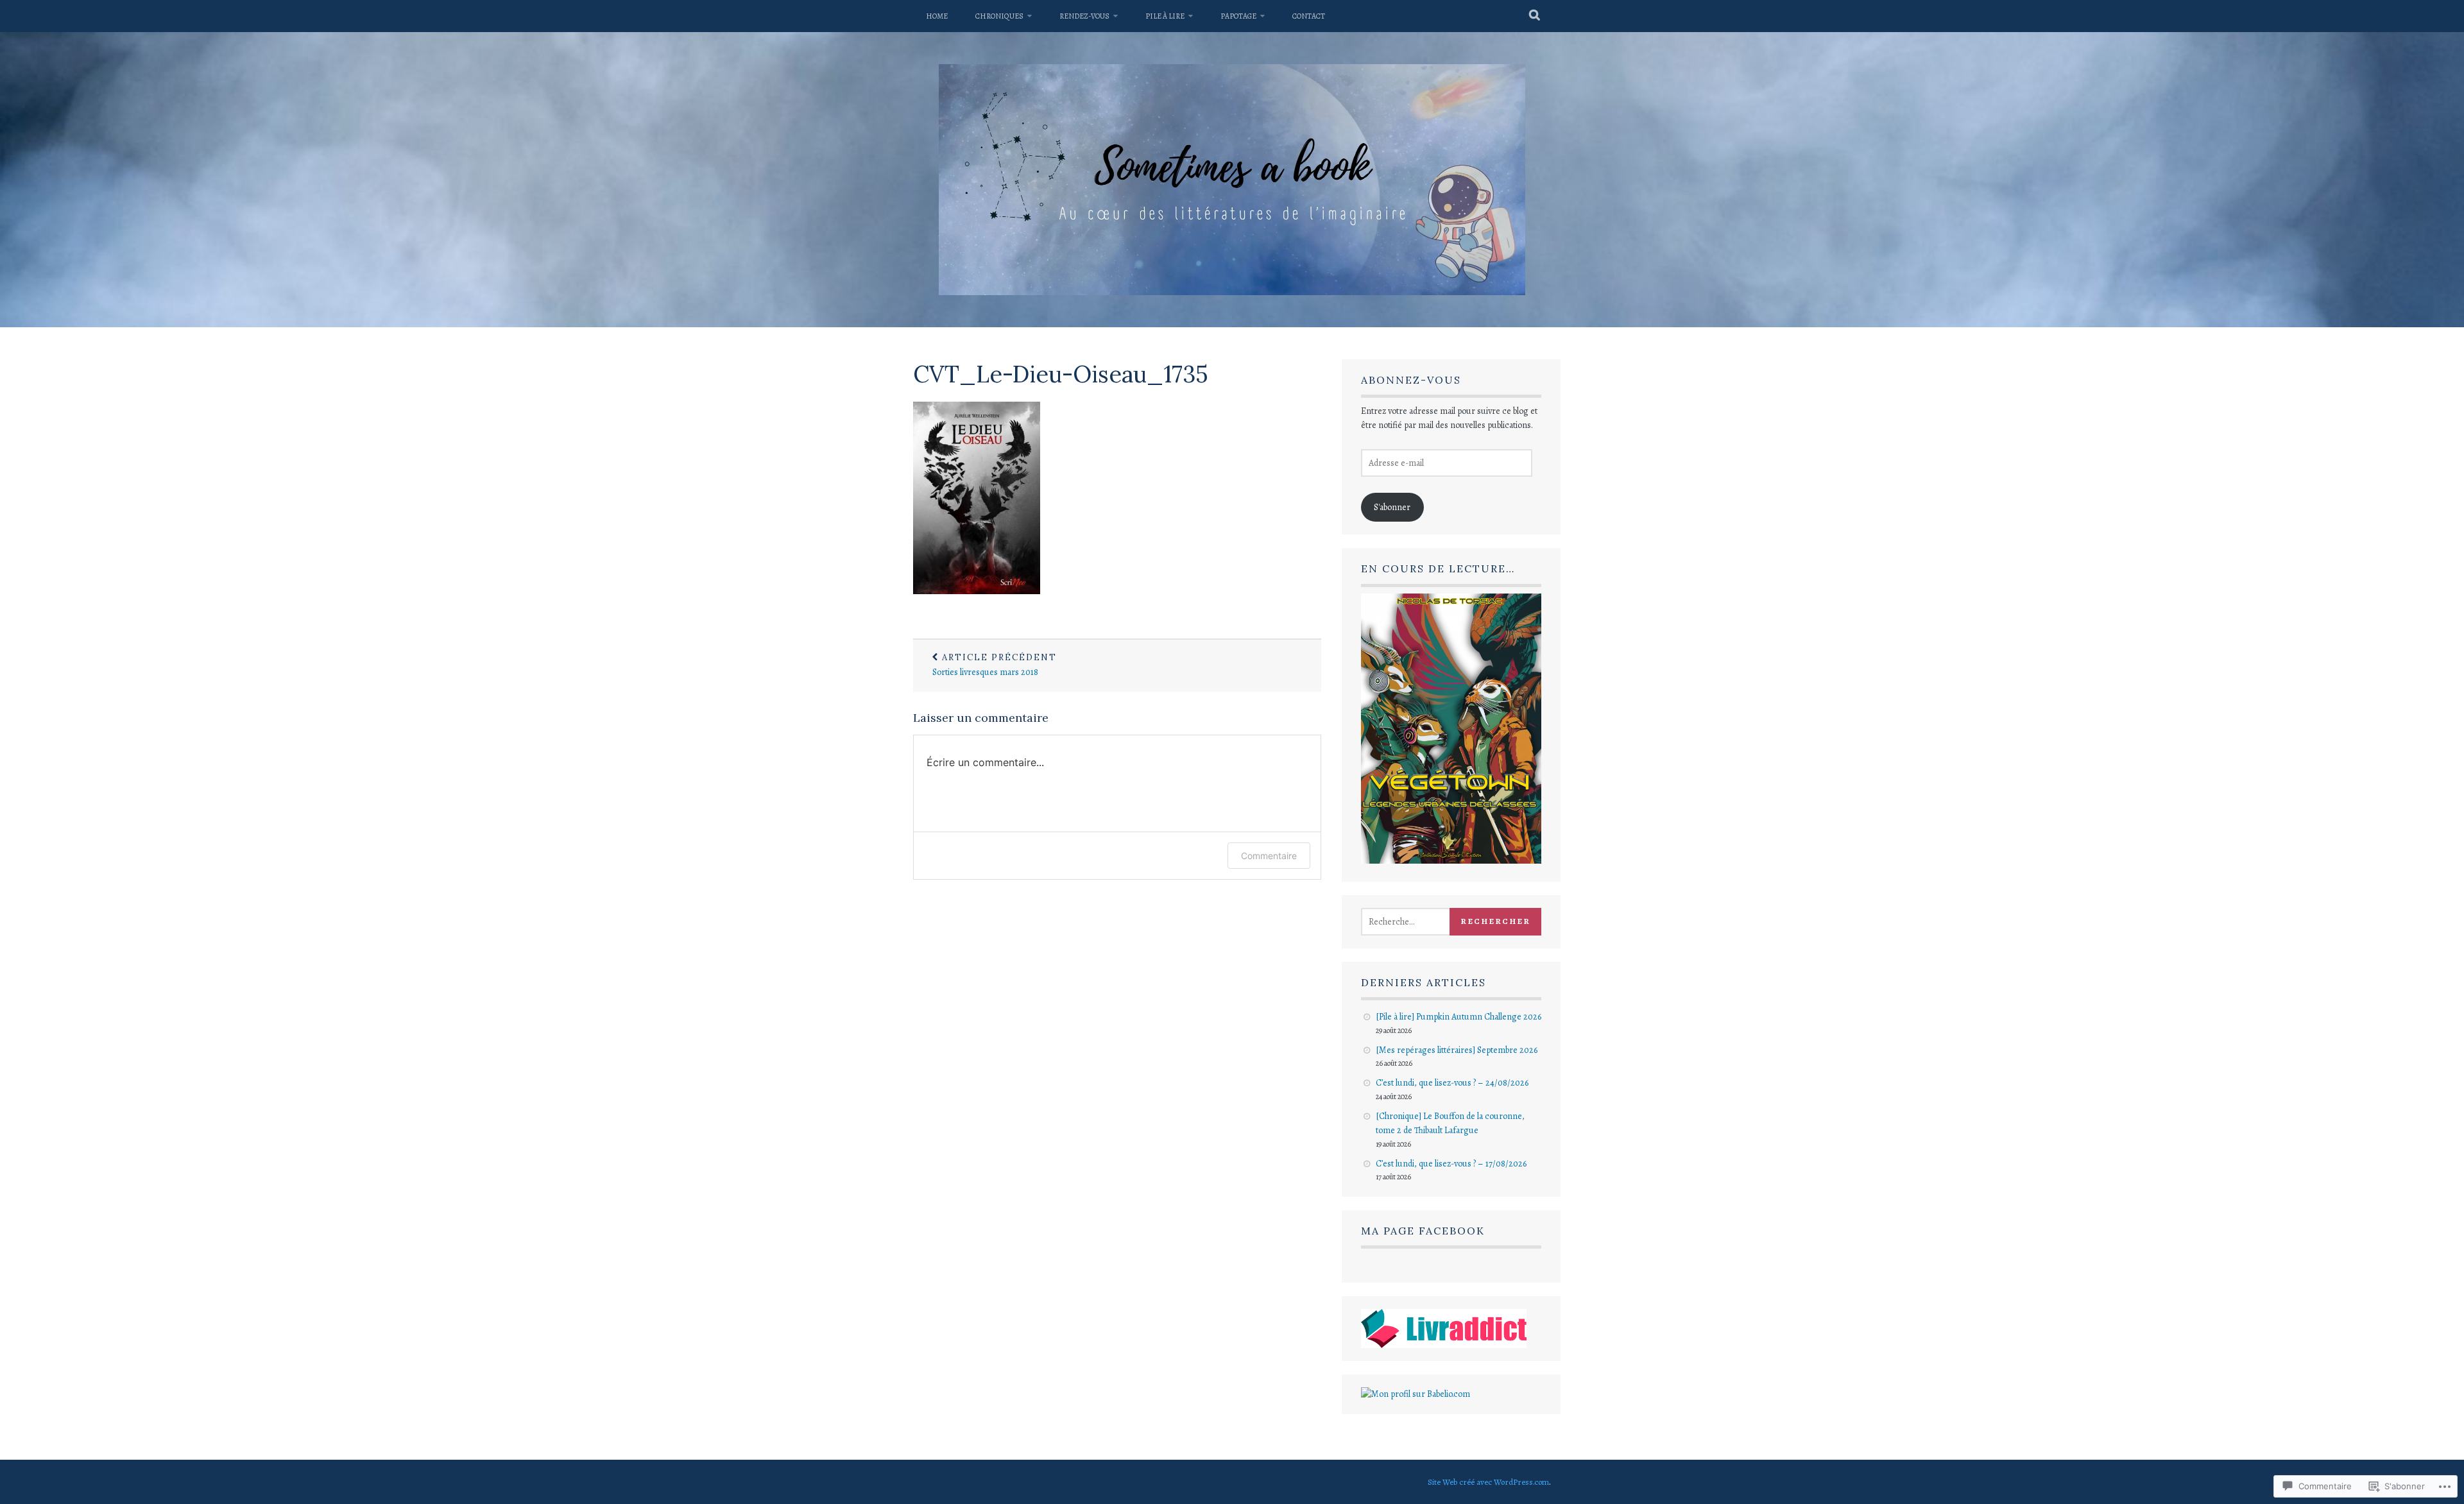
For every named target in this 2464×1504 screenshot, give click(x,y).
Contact (1309, 16)
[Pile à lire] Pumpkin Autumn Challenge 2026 (1459, 1017)
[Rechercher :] (1420, 922)
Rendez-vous (1084, 16)
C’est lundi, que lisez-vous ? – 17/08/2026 (1451, 1164)
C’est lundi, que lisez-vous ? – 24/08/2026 (1452, 1083)
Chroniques (999, 16)
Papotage (1238, 16)
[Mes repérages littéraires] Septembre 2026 (1457, 1050)
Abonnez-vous (1411, 380)
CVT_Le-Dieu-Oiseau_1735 (1061, 374)
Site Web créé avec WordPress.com (1488, 1482)
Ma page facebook (1423, 1231)
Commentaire (1269, 856)
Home (937, 16)
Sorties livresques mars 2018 (995, 665)
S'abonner (1392, 507)
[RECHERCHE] (1535, 16)
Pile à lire (1165, 16)
